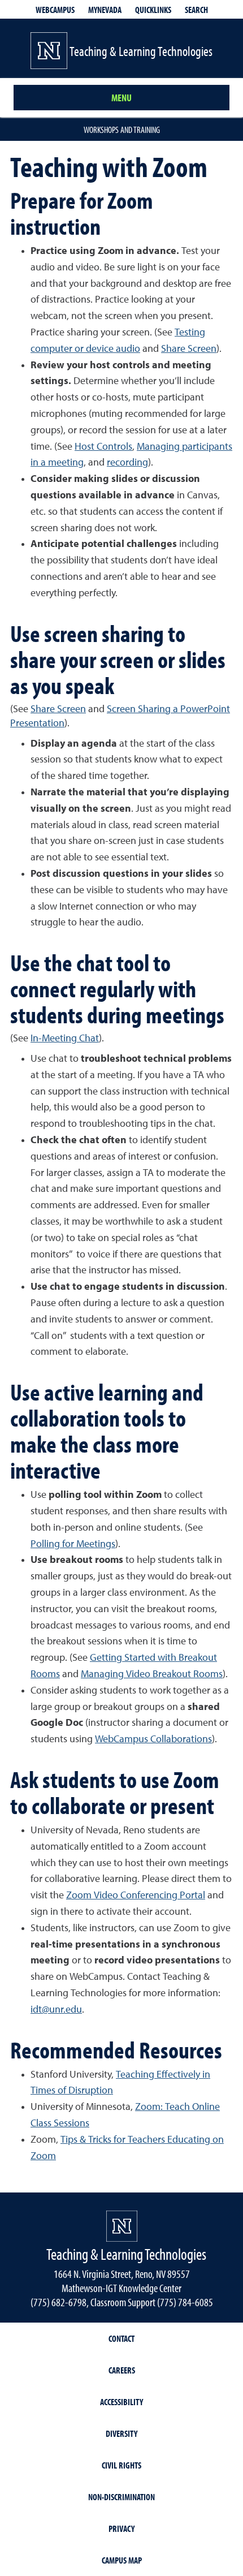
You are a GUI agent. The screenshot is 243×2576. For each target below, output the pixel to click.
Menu (121, 98)
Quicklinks (153, 10)
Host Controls (103, 447)
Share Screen (189, 349)
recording (127, 463)
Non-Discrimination (121, 2497)
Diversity (121, 2433)
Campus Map (122, 2560)
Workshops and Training (122, 130)
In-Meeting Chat (65, 1039)
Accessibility (121, 2402)
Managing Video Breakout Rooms (152, 1674)
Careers (122, 2370)
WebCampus (55, 10)
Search (196, 10)
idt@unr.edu (56, 2010)
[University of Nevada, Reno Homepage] (122, 2226)
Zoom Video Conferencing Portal (136, 1896)
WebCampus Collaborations (153, 1739)
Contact (121, 2338)
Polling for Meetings (73, 1544)
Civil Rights (121, 2465)
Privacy (121, 2528)
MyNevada (105, 10)
